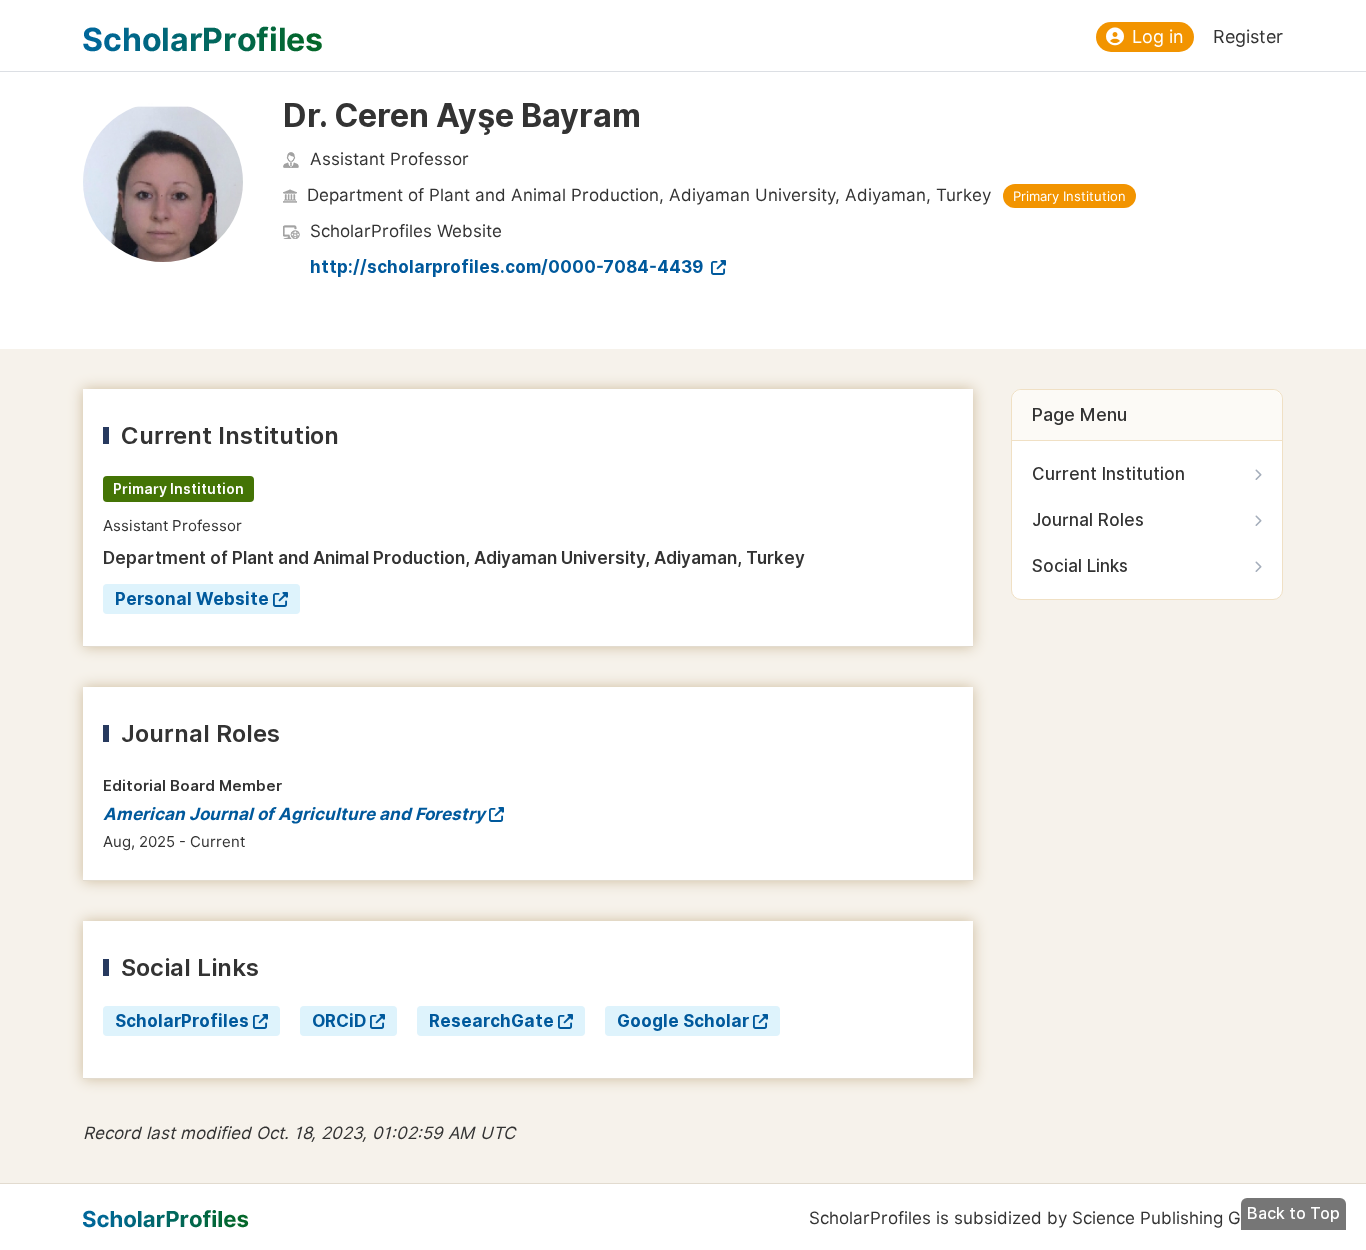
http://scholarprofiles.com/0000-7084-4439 (508, 267)
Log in (1158, 36)
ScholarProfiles (182, 1021)
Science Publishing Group (1175, 1218)
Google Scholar (683, 1021)
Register (1248, 36)
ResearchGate (491, 1021)
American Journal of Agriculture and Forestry (294, 814)
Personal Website (192, 599)
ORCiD (339, 1021)
